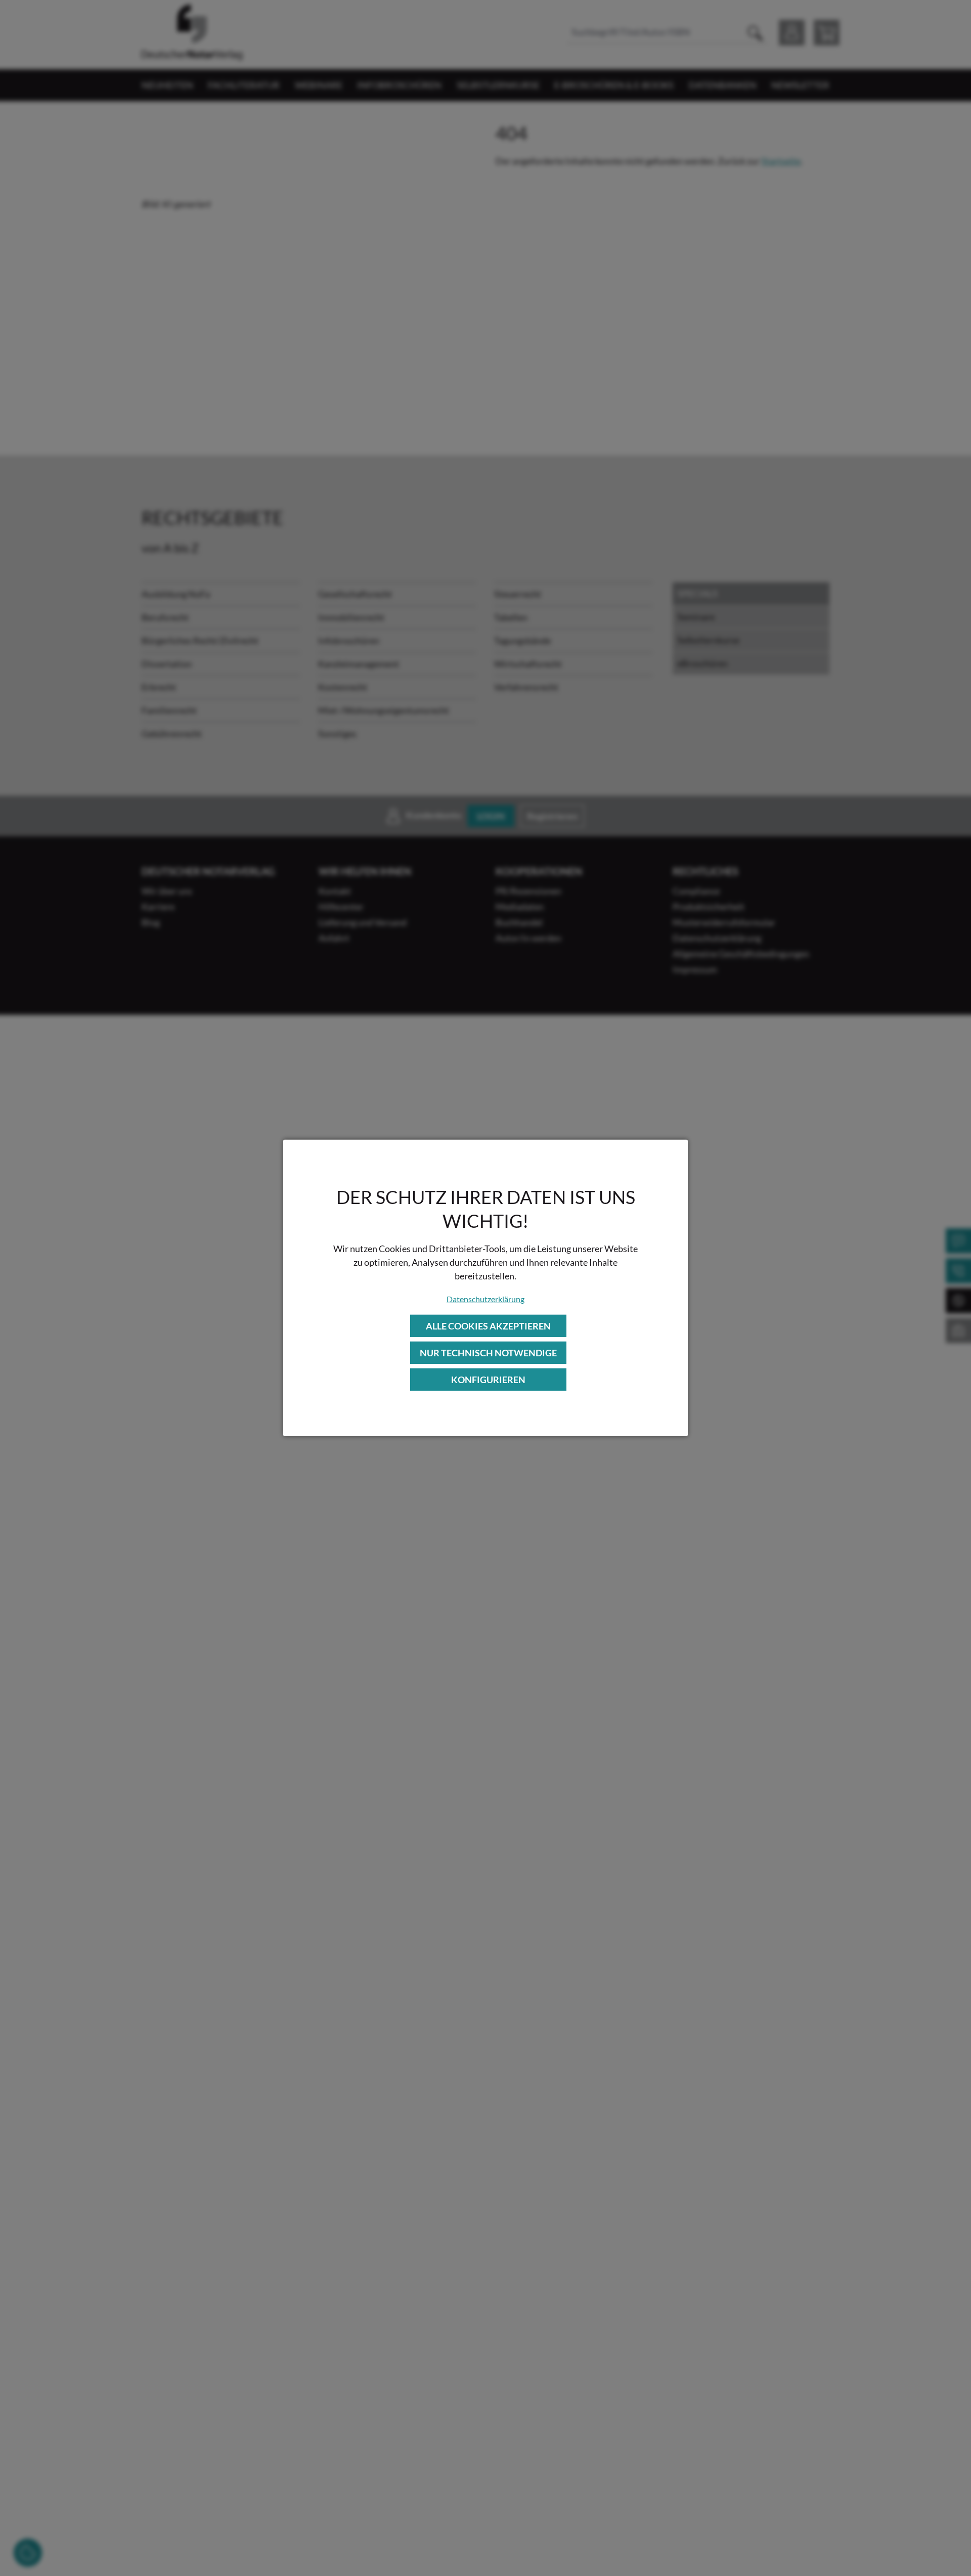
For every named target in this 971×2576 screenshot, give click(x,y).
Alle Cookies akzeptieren (488, 1325)
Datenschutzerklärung (485, 1298)
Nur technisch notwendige (488, 1353)
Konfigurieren (488, 1380)
